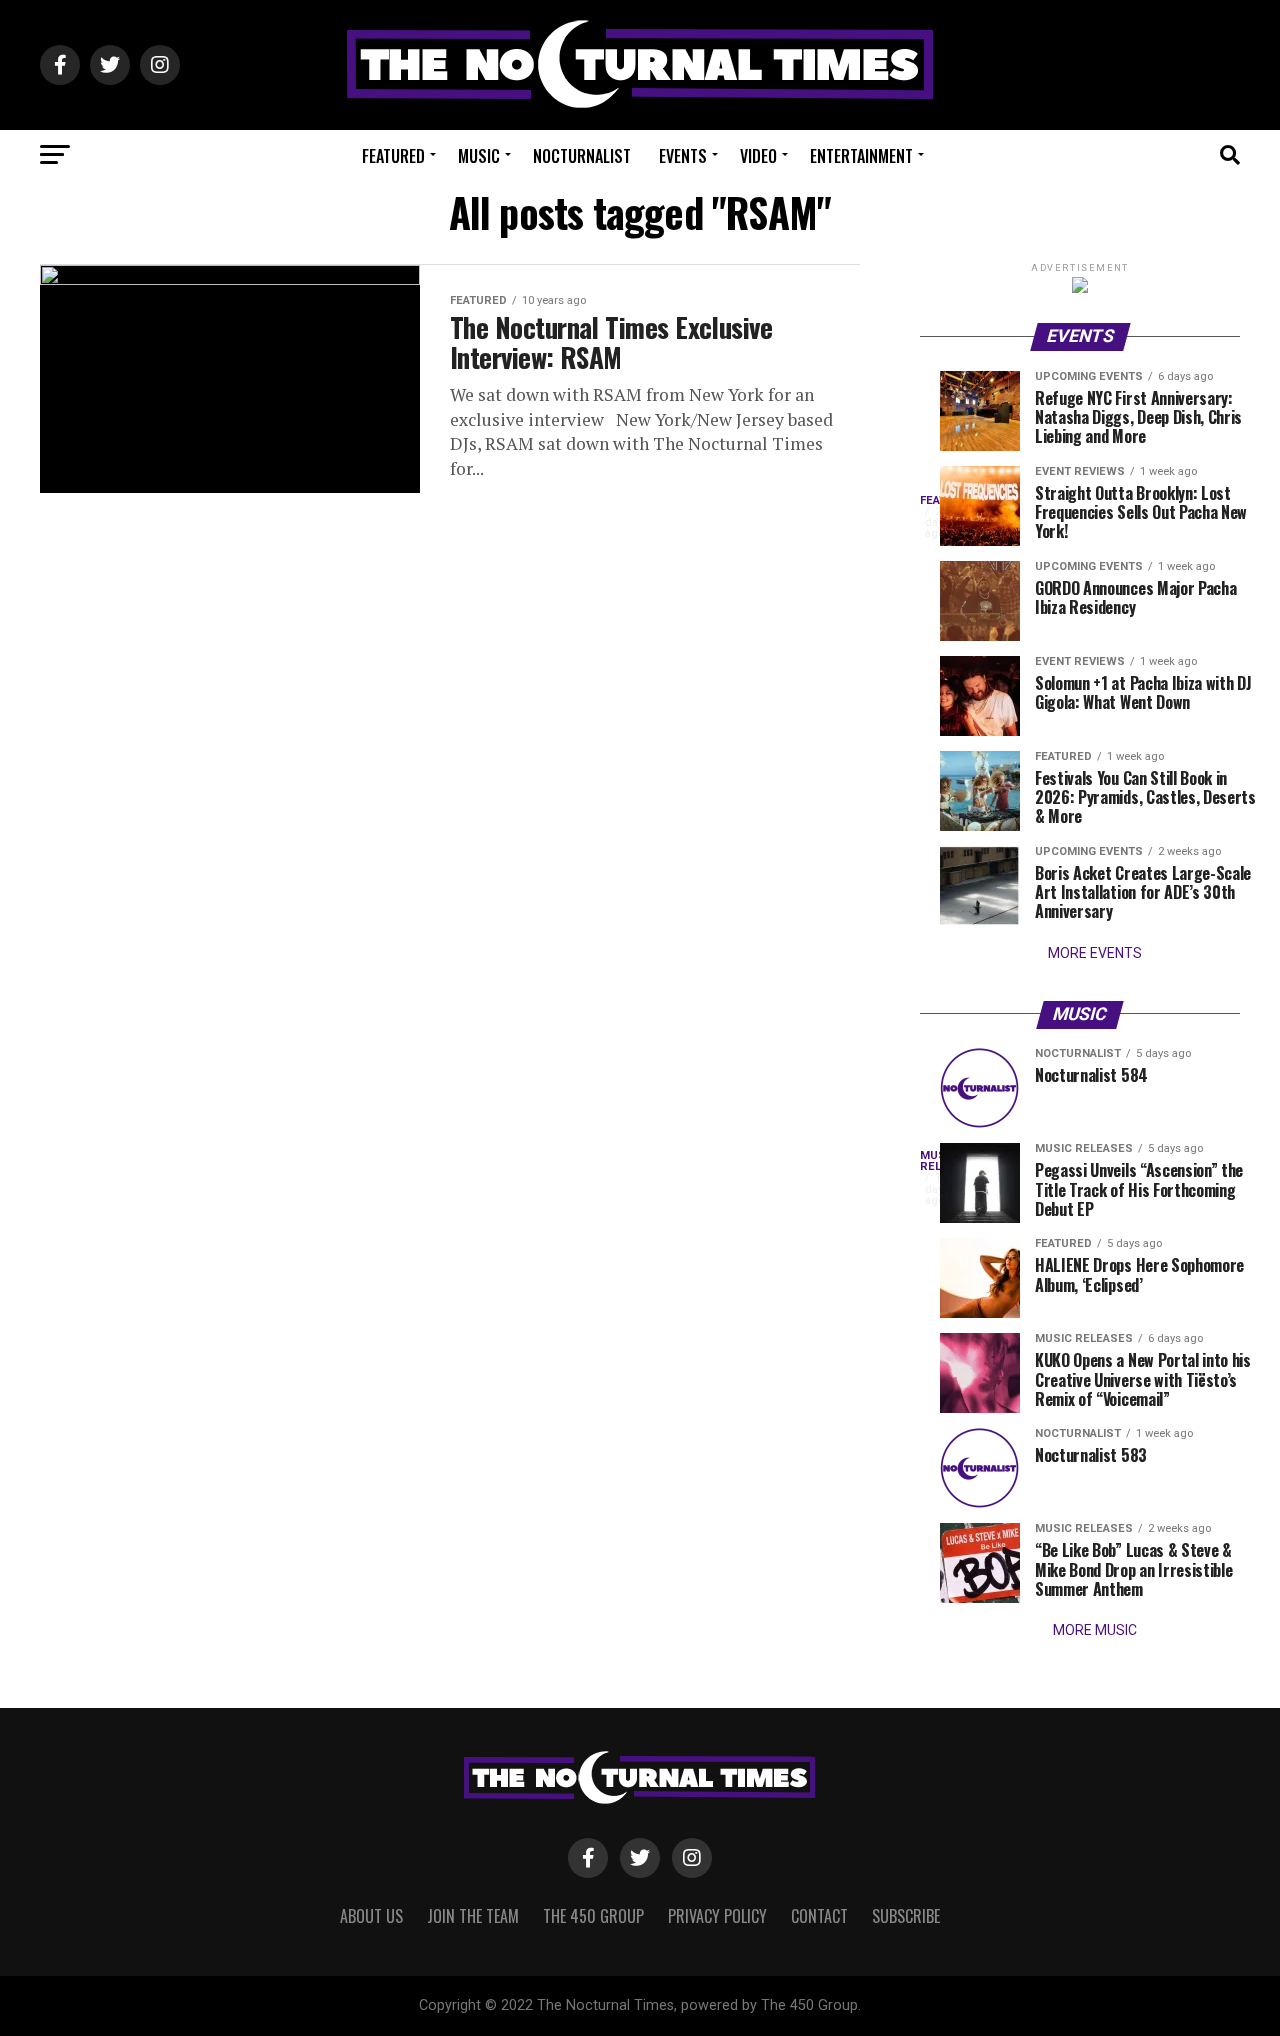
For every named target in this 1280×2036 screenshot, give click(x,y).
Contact (819, 1916)
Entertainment (861, 156)
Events (683, 156)
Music (479, 156)
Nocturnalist (582, 156)
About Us (371, 1916)
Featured (393, 156)
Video (758, 156)
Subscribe (906, 1916)
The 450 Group (593, 1916)
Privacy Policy (717, 1916)
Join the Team (473, 1916)
